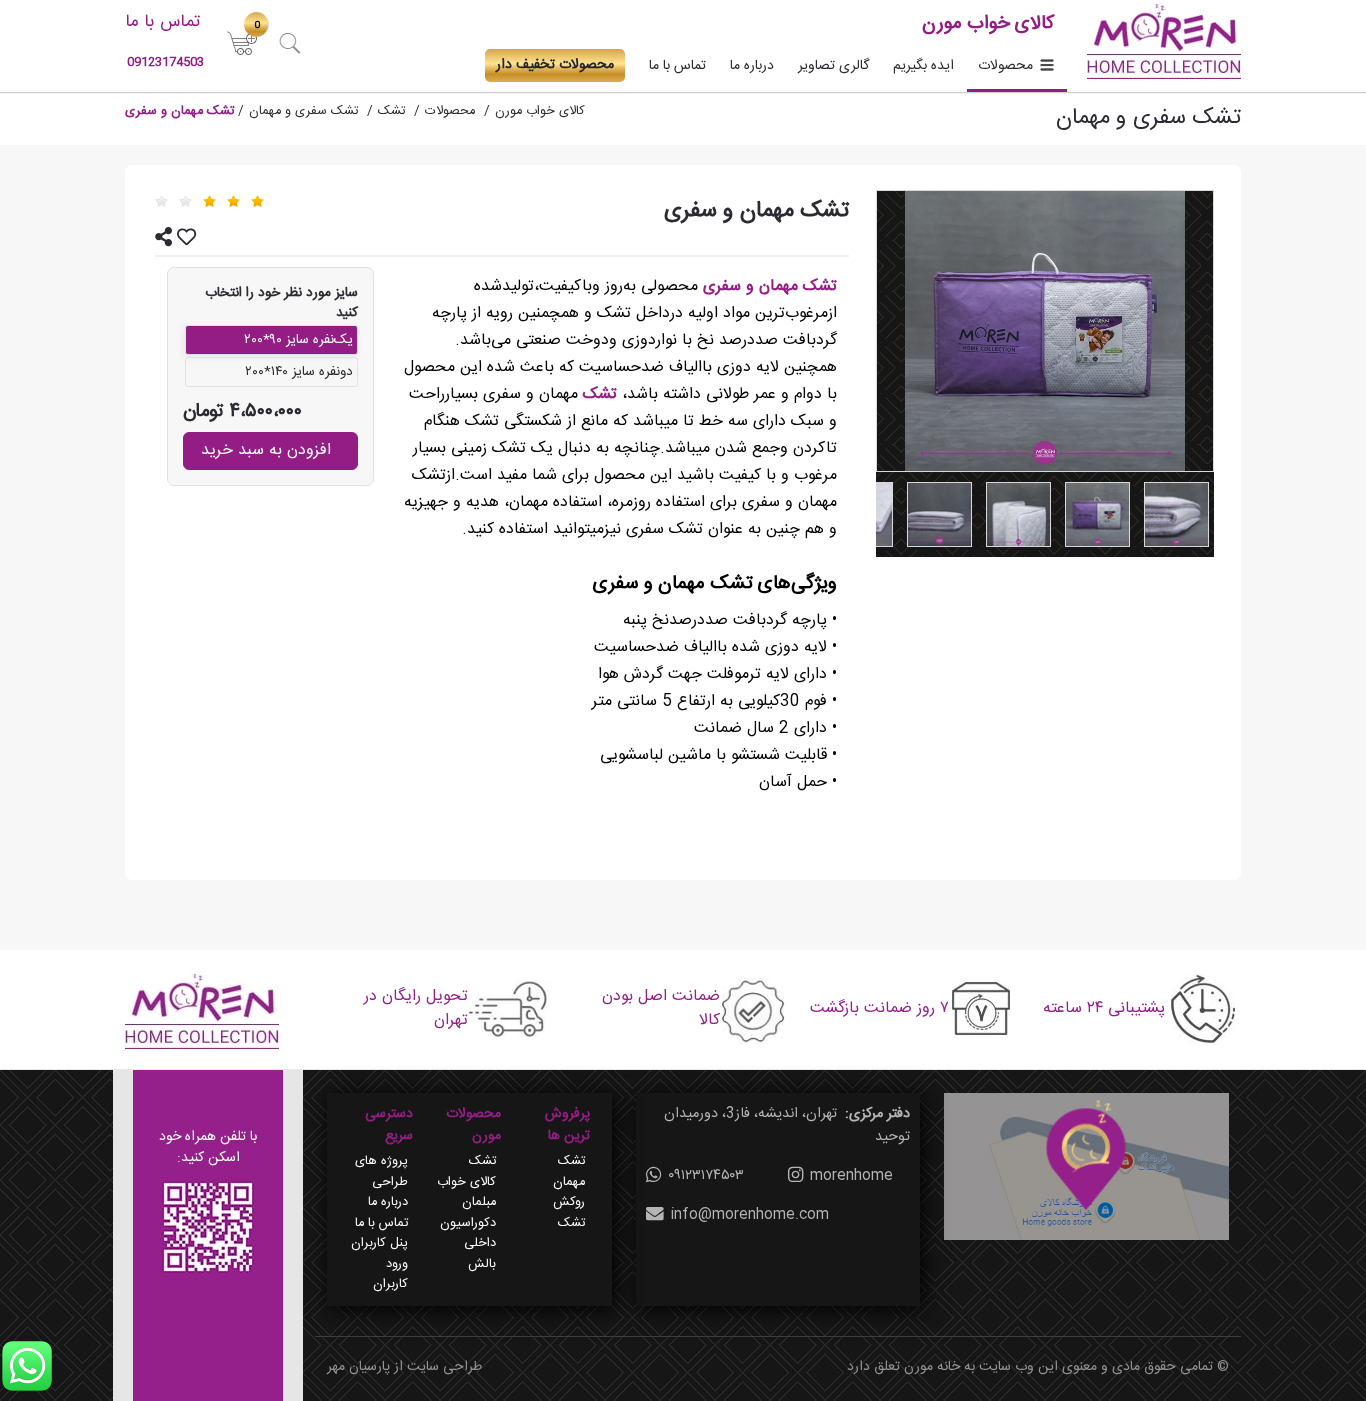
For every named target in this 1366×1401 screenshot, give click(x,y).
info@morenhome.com (750, 1215)
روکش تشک (568, 1213)
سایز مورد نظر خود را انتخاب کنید (281, 303)
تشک (597, 394)
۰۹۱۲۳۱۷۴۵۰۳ (706, 1176)
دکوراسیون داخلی (468, 1234)
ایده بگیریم (923, 66)
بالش (482, 1265)
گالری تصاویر (833, 66)
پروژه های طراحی (381, 1172)
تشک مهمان (568, 1172)
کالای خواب (466, 1183)
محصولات (1005, 66)
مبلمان (479, 1203)
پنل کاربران (379, 1244)
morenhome (851, 1176)
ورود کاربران (390, 1275)
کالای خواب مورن (540, 111)
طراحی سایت (444, 1367)
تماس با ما (677, 66)
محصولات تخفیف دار (555, 65)
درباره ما (752, 66)
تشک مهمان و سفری (770, 286)
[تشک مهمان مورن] (1176, 514)
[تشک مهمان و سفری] (1045, 331)
